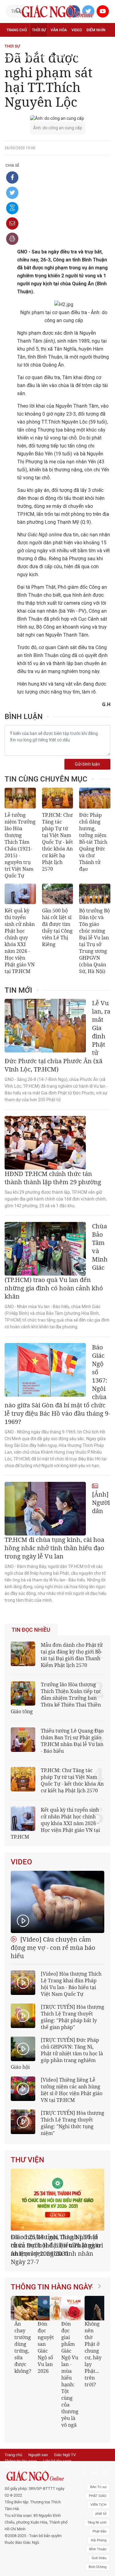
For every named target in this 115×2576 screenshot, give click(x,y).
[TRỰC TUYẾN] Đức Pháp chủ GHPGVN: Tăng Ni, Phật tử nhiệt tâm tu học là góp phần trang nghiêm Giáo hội (57, 2053)
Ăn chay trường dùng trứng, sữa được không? (22, 2339)
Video (77, 30)
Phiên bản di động (20, 2452)
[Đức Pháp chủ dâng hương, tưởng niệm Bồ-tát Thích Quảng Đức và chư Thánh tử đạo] (95, 798)
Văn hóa (59, 30)
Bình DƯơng (98, 2552)
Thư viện (27, 2160)
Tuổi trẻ (55, 44)
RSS (45, 2452)
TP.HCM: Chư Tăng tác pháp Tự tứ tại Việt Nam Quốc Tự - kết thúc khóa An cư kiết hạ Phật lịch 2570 (57, 842)
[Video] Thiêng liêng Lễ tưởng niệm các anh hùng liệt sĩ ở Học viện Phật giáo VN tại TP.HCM (72, 2090)
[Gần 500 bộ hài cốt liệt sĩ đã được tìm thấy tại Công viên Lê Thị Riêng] (58, 894)
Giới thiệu (99, 2543)
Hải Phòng (99, 2525)
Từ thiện (78, 57)
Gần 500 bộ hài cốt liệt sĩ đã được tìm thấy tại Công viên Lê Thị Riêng (57, 927)
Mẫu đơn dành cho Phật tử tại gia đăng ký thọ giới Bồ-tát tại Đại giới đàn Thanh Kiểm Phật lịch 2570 (72, 1655)
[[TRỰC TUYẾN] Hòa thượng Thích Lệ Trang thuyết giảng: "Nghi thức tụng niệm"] (23, 2122)
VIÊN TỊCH (98, 2490)
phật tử (101, 2499)
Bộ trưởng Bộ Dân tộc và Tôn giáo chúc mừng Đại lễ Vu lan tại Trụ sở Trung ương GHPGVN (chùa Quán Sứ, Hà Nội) (94, 941)
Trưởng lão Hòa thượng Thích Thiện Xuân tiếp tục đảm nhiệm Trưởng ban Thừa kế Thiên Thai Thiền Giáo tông (56, 1698)
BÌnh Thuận (98, 2534)
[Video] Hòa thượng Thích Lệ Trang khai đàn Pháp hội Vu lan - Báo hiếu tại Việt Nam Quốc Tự (71, 1984)
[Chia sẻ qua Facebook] (12, 177)
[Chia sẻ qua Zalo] (12, 208)
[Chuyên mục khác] (104, 57)
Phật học (15, 44)
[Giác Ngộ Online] (36, 2461)
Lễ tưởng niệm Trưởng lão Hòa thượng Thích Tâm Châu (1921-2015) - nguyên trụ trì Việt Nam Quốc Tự (20, 845)
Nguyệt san (38, 2440)
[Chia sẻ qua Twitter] (12, 193)
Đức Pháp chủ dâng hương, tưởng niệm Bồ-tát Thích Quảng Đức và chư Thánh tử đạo (93, 842)
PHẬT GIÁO (98, 2481)
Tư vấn (36, 44)
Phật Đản (100, 2516)
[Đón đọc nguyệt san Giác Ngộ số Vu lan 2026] (49, 2300)
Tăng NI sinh (97, 2508)
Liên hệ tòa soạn (57, 2446)
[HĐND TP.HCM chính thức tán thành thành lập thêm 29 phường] (45, 1143)
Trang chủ (17, 30)
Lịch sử (58, 57)
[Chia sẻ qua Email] (12, 223)
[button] (94, 2351)
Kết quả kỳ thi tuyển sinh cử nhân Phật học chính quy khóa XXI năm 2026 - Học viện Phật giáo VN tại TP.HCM (20, 941)
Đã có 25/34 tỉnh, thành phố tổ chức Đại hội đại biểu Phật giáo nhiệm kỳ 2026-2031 (56, 2245)
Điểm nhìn (96, 30)
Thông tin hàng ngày (52, 2279)
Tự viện (74, 44)
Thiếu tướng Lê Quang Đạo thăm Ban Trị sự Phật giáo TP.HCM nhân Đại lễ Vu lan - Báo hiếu (72, 1741)
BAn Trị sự (98, 2472)
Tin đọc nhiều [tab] (31, 1630)
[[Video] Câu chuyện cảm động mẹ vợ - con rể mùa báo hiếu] (57, 1902)
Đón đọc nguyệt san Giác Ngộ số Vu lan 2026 (45, 2339)
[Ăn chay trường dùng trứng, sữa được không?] (26, 2300)
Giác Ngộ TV (65, 2440)
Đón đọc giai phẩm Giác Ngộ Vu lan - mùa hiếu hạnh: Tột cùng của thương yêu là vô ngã (69, 2366)
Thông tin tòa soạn (21, 2446)
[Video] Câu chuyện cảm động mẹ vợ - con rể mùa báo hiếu (53, 1948)
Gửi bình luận (87, 764)
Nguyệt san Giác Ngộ (27, 57)
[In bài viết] (12, 239)
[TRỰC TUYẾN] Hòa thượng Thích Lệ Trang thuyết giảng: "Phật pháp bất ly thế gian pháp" (73, 2017)
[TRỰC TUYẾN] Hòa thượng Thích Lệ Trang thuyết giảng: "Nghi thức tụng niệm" (73, 2123)
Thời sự (39, 30)
